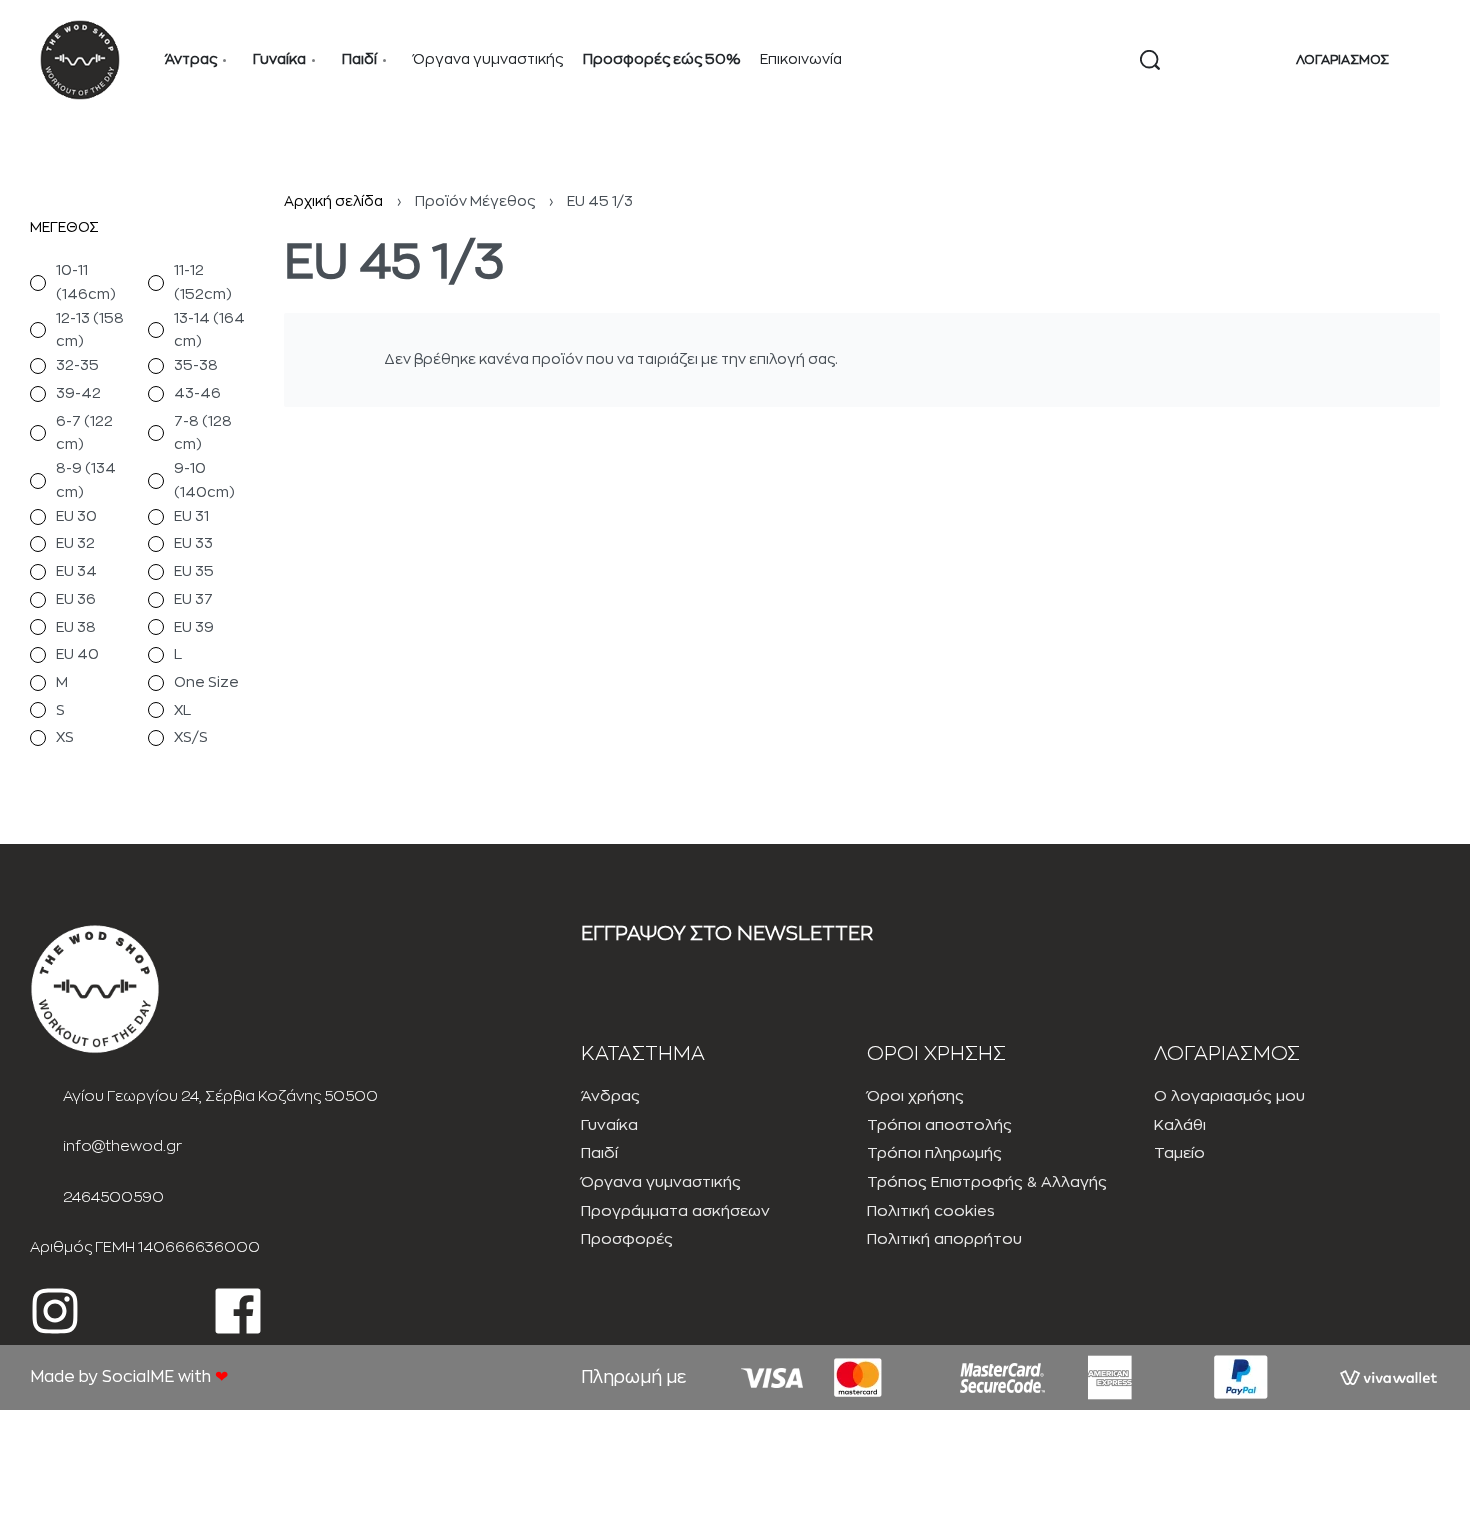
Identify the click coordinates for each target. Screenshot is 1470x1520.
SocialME (140, 1377)
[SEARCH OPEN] (1150, 60)
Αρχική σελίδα (333, 201)
